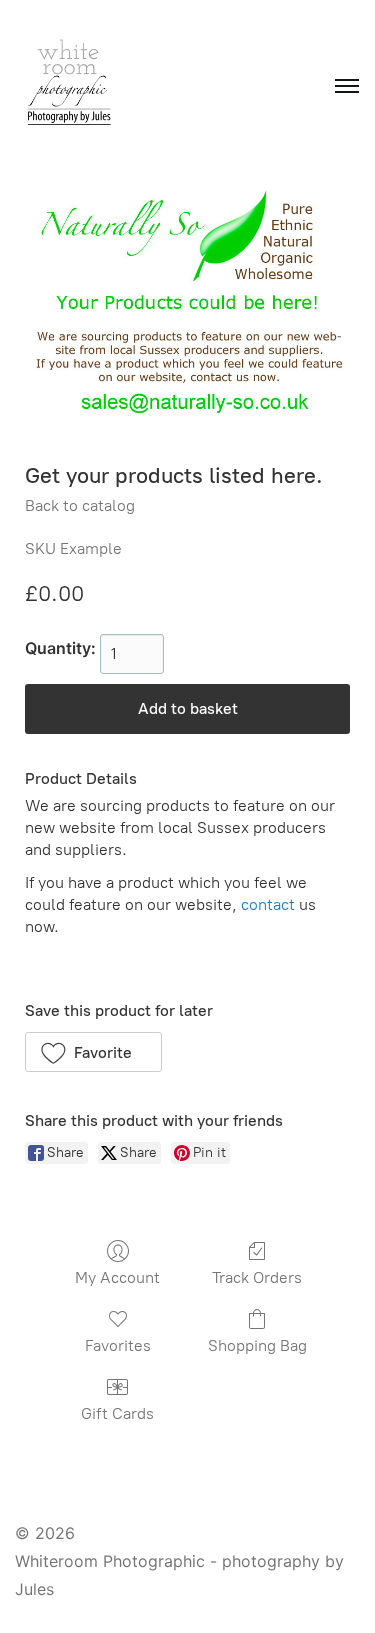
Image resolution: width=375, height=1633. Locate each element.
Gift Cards (117, 1413)
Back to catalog (80, 505)
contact (268, 904)
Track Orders (257, 1277)
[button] (93, 1052)
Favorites (118, 1345)
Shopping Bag (257, 1345)
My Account (117, 1277)
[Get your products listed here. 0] (187, 310)
